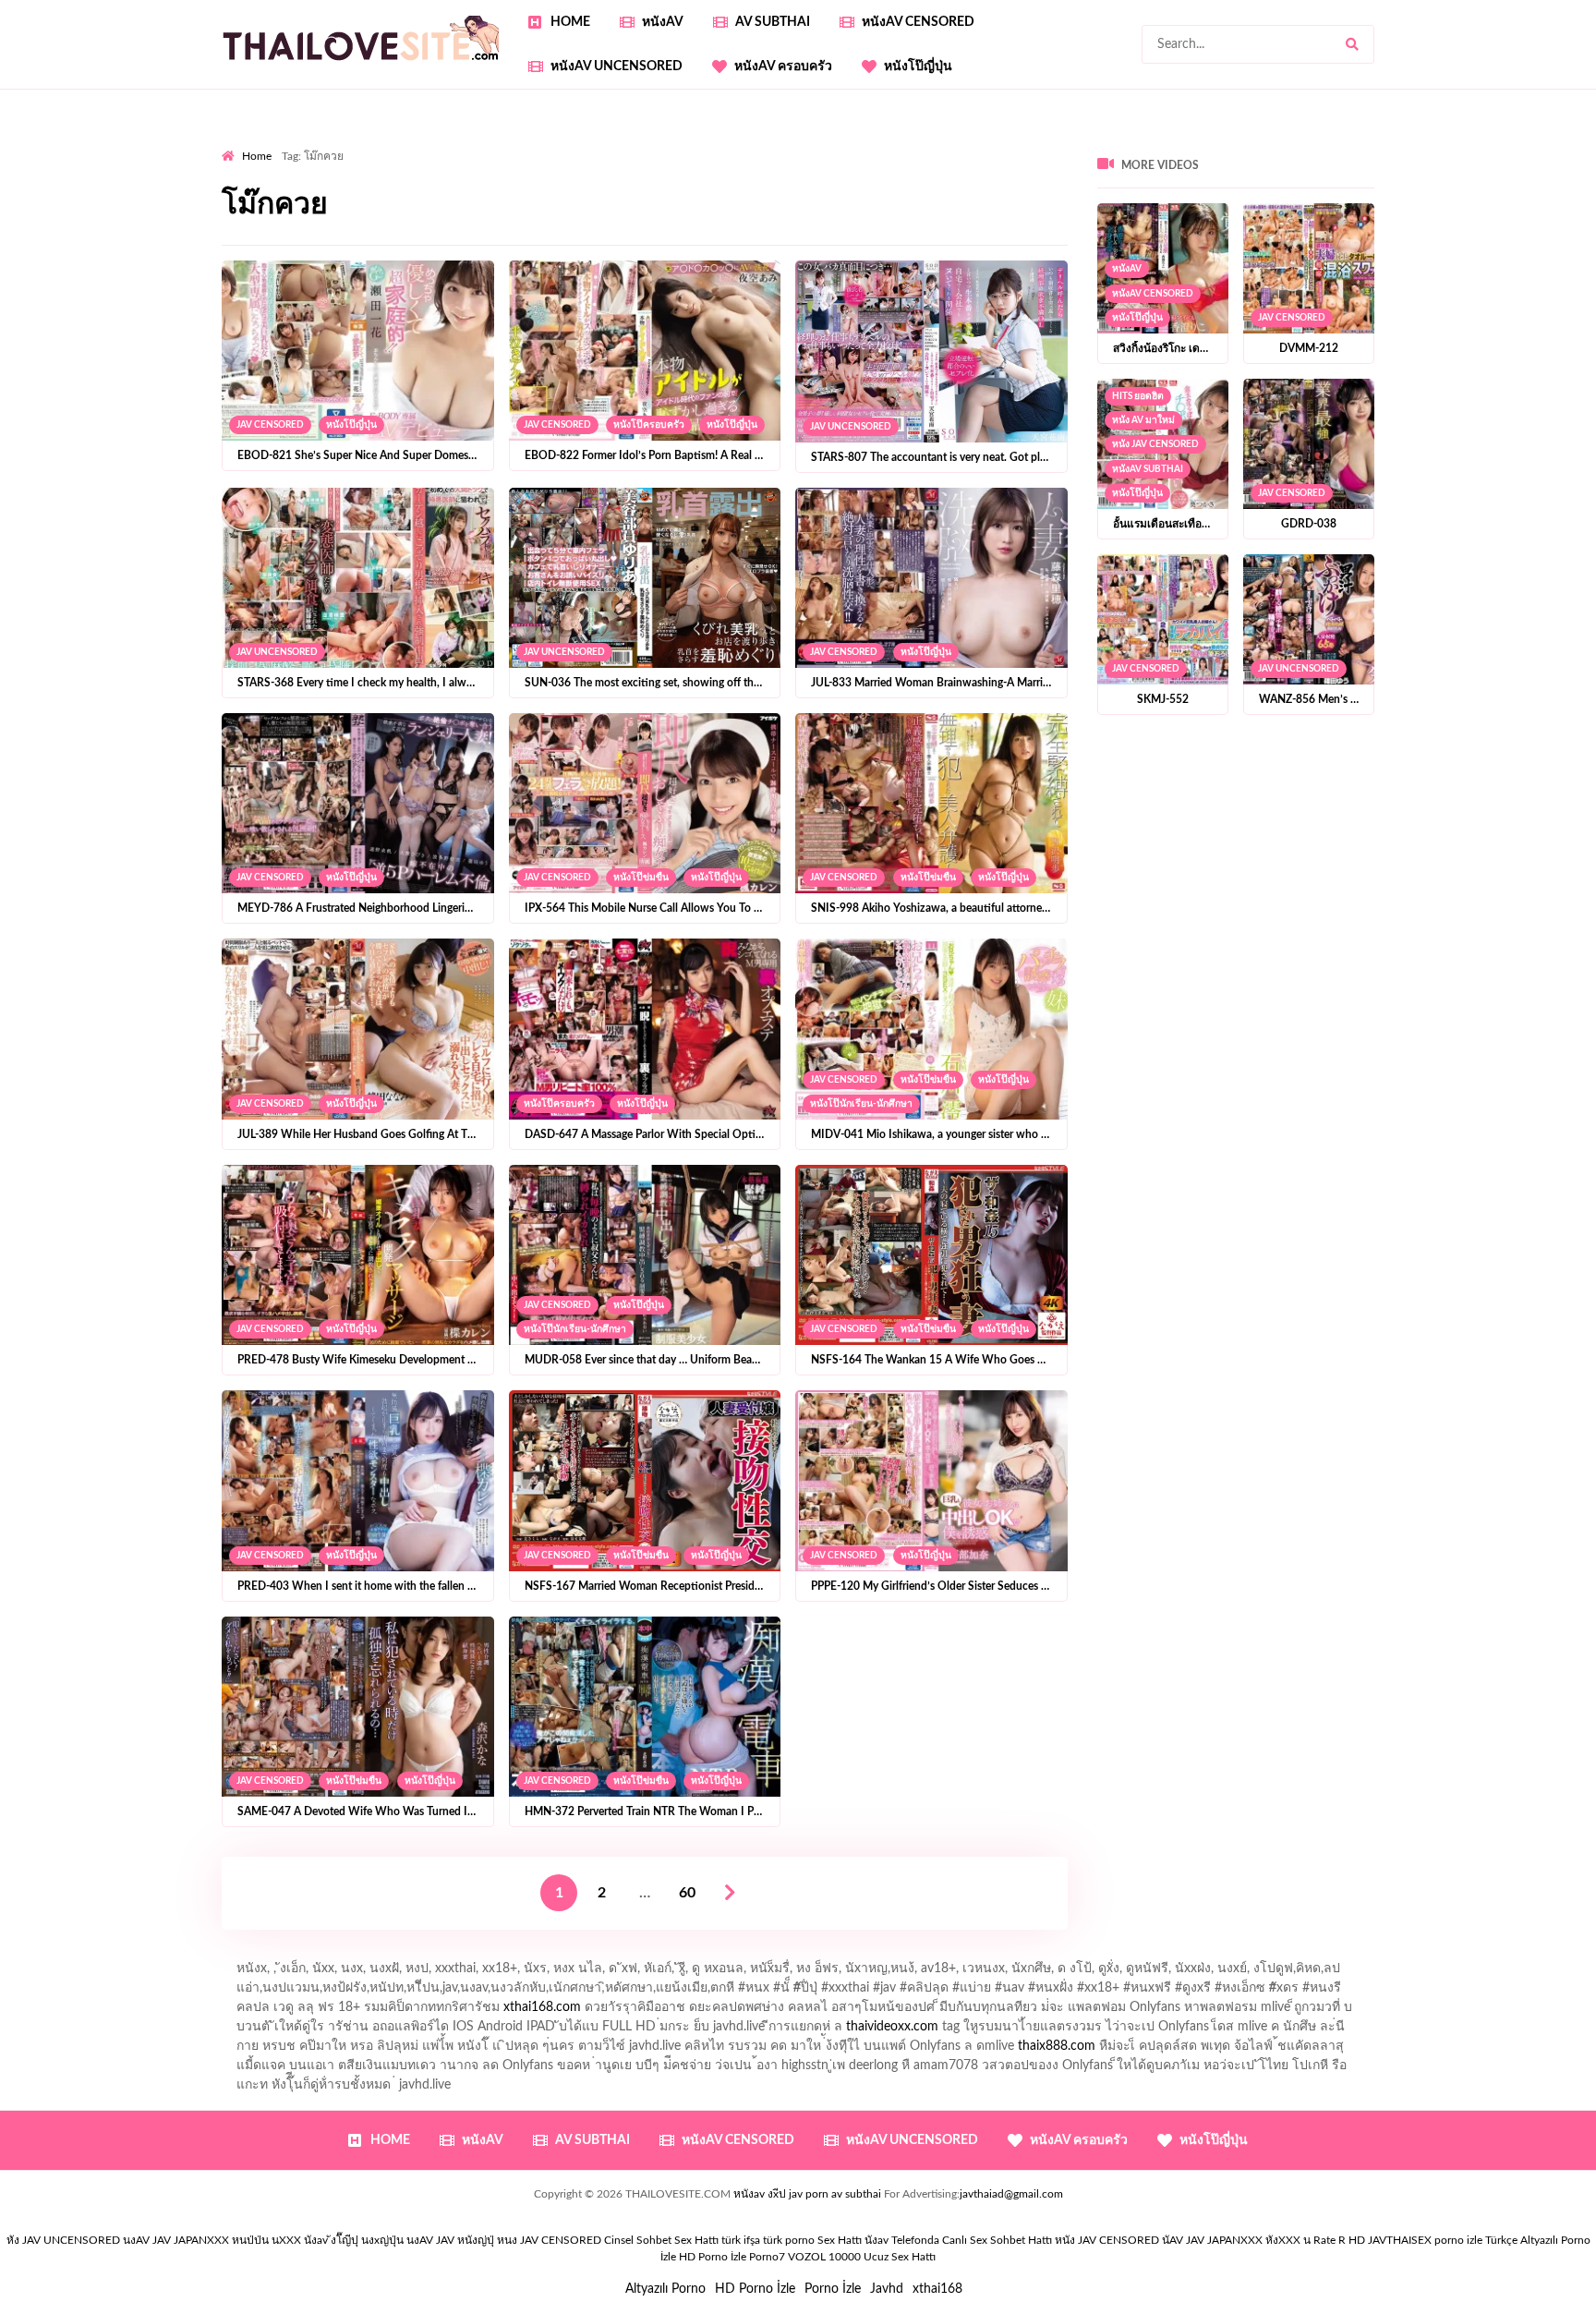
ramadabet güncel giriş (1120, 143)
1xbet (835, 221)
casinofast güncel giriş (585, 143)
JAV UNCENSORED (851, 427)
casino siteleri (661, 201)
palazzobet (306, 182)
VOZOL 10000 (824, 2257)
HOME (570, 22)
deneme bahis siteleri (550, 201)
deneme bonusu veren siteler (942, 201)
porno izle (287, 143)
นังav (877, 2240)
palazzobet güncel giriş (979, 143)
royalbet (515, 182)
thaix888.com (1057, 2046)
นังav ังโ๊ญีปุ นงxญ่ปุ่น (354, 2240)
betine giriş (656, 163)
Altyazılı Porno (665, 2289)
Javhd (887, 2289)
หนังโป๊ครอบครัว (649, 425)
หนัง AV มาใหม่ (1143, 420)
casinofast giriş (1396, 221)
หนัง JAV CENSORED (1155, 444)
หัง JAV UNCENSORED (63, 2240)
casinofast (517, 163)
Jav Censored (270, 425)
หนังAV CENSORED (918, 22)
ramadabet (1422, 182)
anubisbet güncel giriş (1260, 143)
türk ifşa (741, 2240)
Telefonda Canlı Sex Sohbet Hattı (972, 2240)
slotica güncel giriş (713, 143)
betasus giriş (901, 221)
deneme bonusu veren (414, 182)
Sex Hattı (840, 2240)
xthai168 (937, 2289)
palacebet (998, 163)
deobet (242, 182)
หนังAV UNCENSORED (617, 67)
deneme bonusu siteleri (780, 201)
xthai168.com (542, 2007)
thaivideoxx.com (892, 2027)
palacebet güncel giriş (840, 143)
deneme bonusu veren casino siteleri (373, 201)
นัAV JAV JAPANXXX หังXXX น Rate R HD (1263, 2240)
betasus (972, 221)
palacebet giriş (1458, 163)
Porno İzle (833, 2289)
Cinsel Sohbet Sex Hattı (661, 2240)
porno (239, 143)
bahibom (586, 163)
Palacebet (447, 163)
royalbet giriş (1549, 163)
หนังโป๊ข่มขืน (641, 878)
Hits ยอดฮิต (1138, 396)
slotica (842, 182)
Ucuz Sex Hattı (900, 2257)
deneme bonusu (1084, 201)
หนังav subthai (1148, 469)
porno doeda (355, 143)
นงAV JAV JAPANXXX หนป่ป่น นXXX (212, 2240)
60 (687, 1893)
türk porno (789, 2240)
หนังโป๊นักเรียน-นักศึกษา (861, 1104)
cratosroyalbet (1227, 221)
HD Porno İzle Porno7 (732, 2257)
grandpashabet (1378, 143)
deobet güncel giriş (1232, 163)
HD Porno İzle (755, 2289)
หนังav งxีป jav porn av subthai (807, 2194)
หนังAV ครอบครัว (783, 67)
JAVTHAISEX (1400, 2240)
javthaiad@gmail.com (1011, 2194)
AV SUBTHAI (773, 22)
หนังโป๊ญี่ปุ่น (918, 67)
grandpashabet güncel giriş (1510, 143)
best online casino (469, 221)
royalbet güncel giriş (452, 143)
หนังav (663, 22)
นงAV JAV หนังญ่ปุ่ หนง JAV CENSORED (504, 2240)
